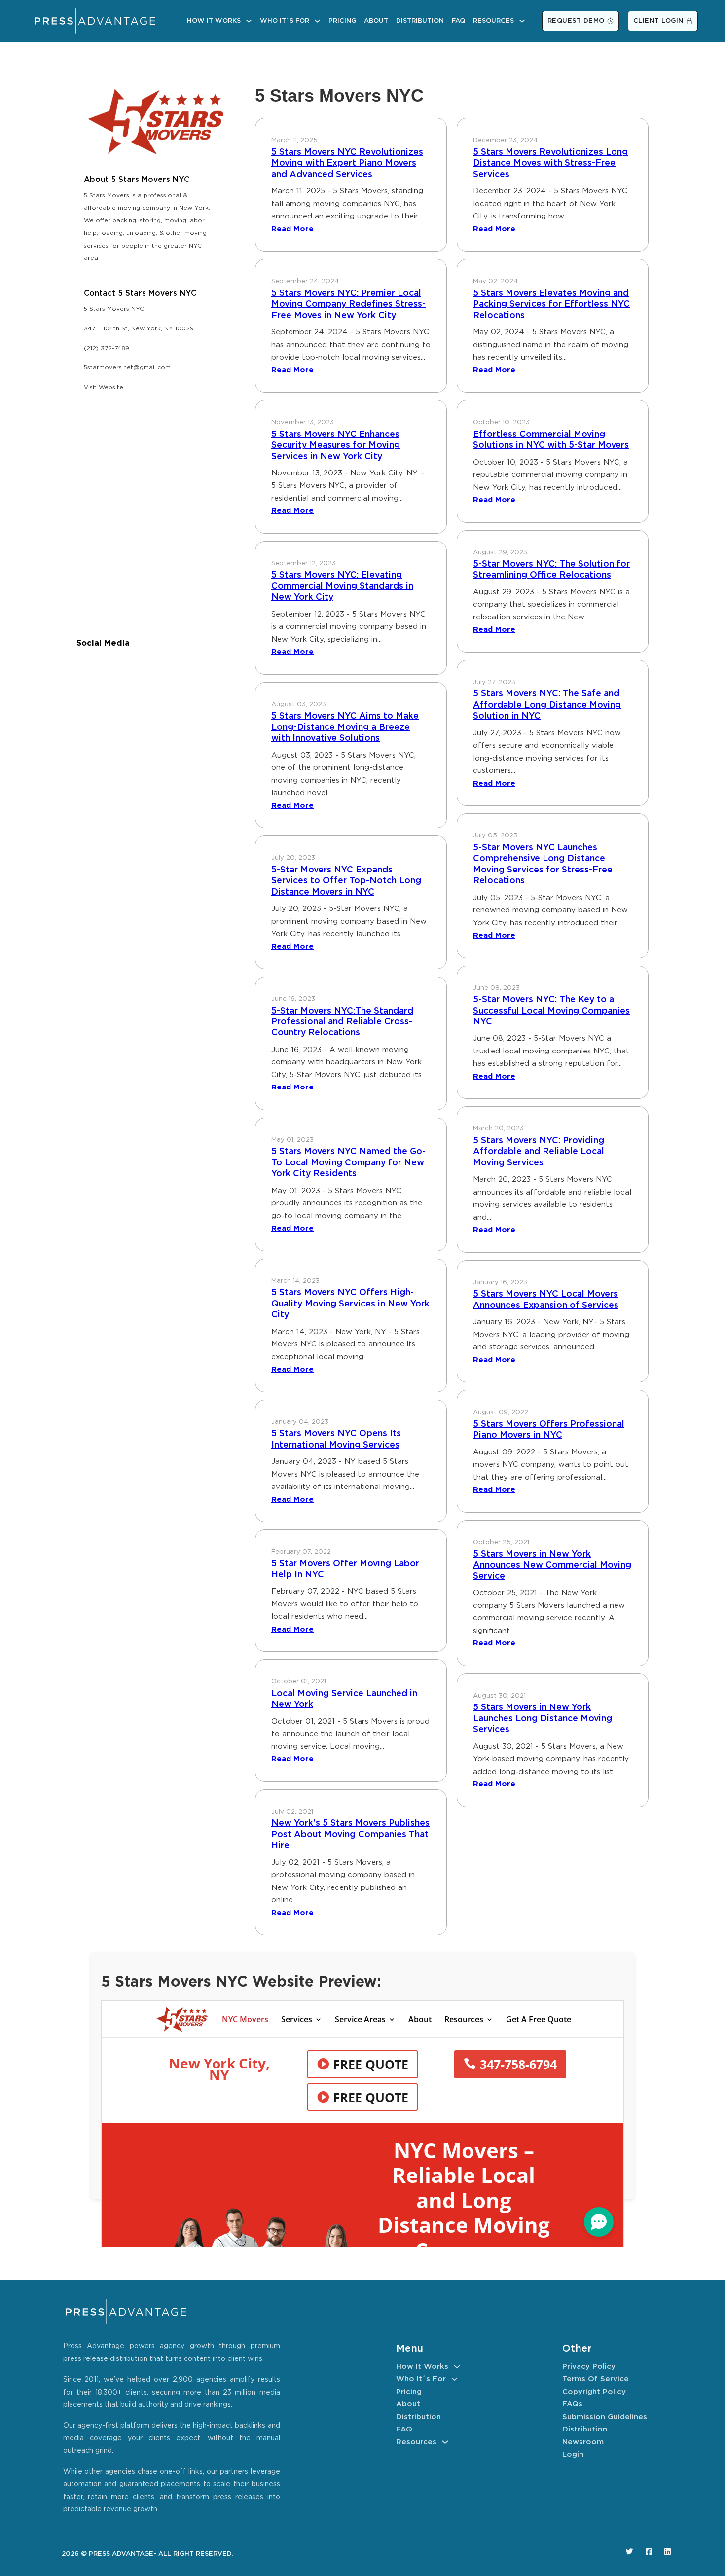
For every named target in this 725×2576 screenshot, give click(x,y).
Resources (493, 21)
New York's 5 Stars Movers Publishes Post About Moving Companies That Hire (350, 1834)
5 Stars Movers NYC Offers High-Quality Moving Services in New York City (350, 1304)
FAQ (458, 21)
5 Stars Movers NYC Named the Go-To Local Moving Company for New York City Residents (348, 1163)
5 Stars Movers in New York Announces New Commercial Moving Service (552, 1565)
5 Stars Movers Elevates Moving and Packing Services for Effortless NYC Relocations (551, 305)
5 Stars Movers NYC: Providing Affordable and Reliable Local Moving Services (539, 1152)
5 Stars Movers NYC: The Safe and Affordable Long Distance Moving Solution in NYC (547, 705)
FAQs (572, 2404)
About (376, 21)
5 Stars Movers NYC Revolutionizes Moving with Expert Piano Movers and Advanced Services (347, 163)
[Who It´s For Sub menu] (317, 21)
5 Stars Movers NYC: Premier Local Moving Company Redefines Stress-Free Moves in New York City (348, 305)
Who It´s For (285, 21)
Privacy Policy (589, 2367)
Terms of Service (596, 2379)
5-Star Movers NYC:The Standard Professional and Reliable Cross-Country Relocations (342, 1022)
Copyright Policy (594, 2392)
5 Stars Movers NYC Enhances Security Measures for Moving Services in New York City (336, 446)
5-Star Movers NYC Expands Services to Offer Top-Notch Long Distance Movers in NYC (346, 881)
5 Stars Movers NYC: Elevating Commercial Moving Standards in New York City (342, 586)
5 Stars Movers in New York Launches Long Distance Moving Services (543, 1719)
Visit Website (104, 387)
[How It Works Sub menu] (249, 21)
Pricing (342, 21)
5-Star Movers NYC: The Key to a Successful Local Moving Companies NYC (551, 1011)
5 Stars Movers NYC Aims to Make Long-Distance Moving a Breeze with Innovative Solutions (345, 727)
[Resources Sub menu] (522, 21)
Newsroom (583, 2442)
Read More (292, 229)
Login (573, 2454)
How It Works (214, 21)
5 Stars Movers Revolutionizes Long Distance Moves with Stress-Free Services (550, 163)
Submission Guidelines (605, 2417)
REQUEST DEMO (576, 21)
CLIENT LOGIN (658, 21)
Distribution (420, 21)
